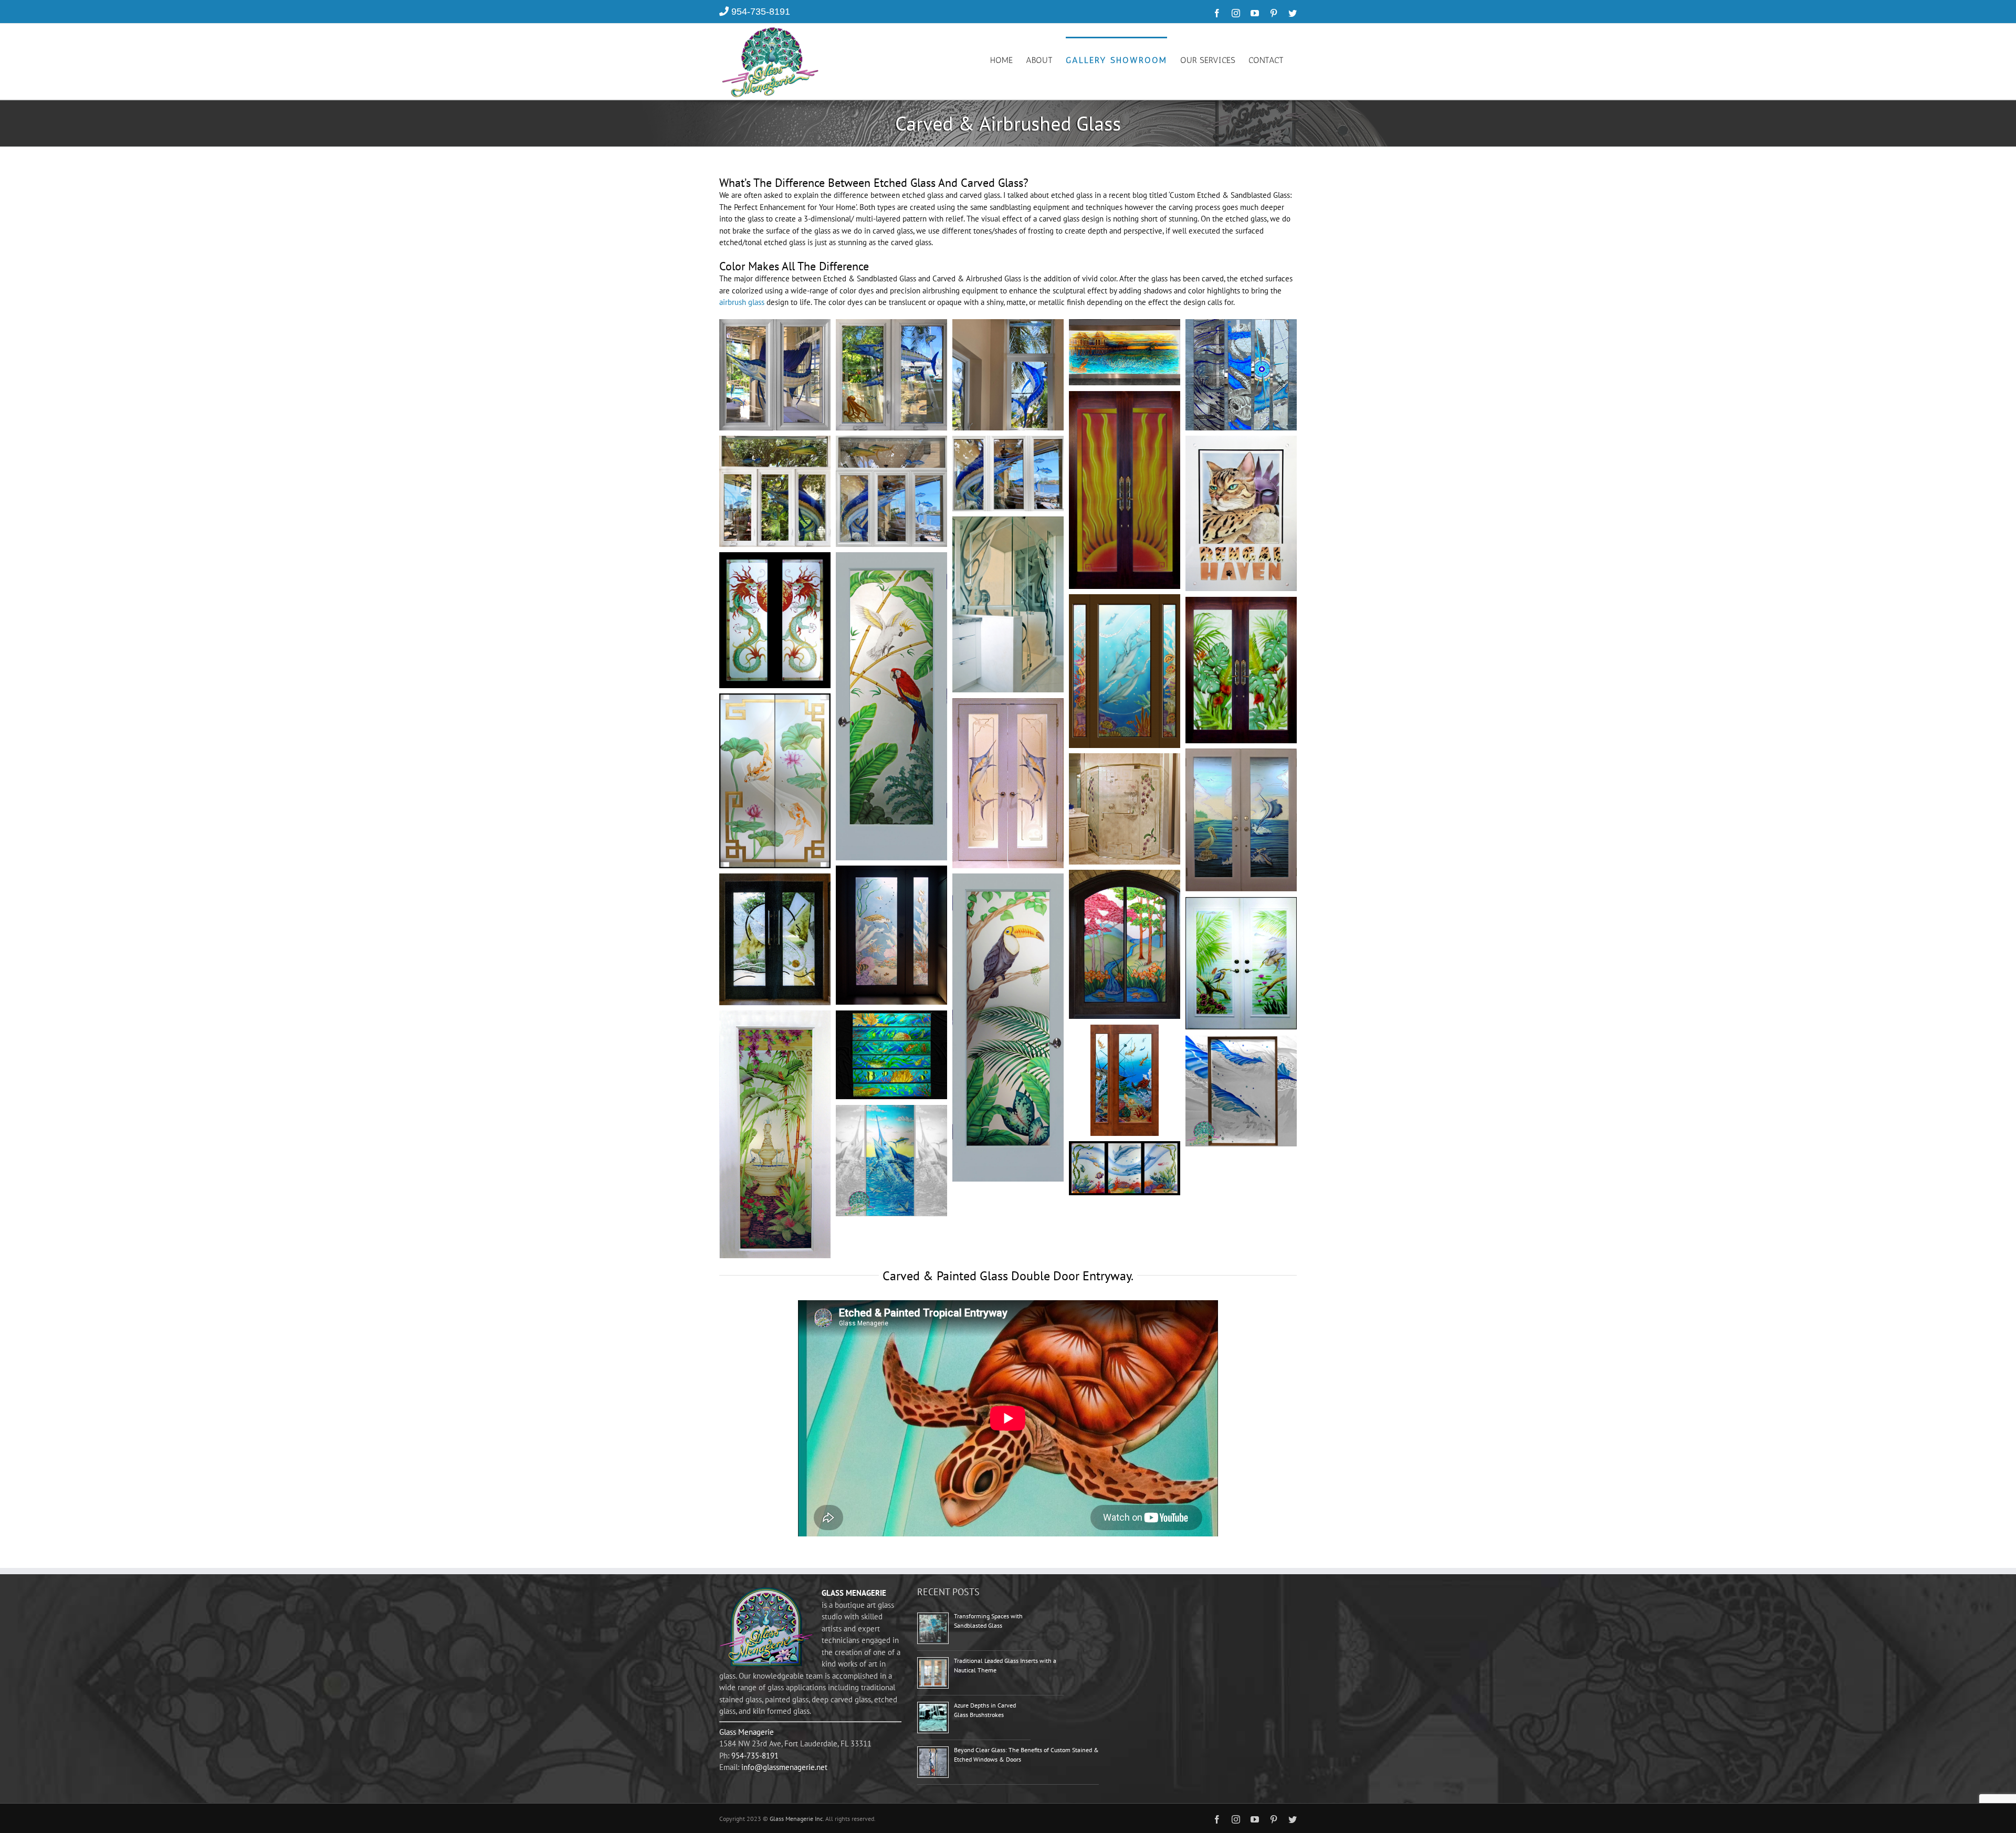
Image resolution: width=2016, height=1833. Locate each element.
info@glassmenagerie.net (784, 1767)
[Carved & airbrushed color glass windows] (775, 441)
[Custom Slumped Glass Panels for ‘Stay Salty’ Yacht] (1241, 325)
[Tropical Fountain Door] (775, 1016)
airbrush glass (742, 302)
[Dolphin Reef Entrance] (1125, 600)
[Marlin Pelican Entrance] (1241, 754)
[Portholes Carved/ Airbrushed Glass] (891, 1016)
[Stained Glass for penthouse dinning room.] (1241, 1041)
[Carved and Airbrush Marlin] (891, 1110)
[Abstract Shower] (1008, 522)
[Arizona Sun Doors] (1125, 397)
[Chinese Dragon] (775, 558)
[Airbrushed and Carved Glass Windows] (1008, 325)
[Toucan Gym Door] (1008, 879)
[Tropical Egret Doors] (1241, 903)
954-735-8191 (761, 12)
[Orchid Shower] (1125, 759)
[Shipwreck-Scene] (1125, 1030)
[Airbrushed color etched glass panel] (1125, 325)
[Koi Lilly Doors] (775, 699)
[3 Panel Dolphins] (1125, 1147)
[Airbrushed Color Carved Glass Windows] (891, 325)
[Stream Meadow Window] (1125, 875)
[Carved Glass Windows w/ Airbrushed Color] (775, 325)
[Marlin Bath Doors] (1008, 704)
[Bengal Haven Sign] (1241, 441)
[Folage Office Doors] (1241, 602)
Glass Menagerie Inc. (797, 1819)
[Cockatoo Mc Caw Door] (891, 558)
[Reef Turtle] (891, 871)
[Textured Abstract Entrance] (775, 879)
